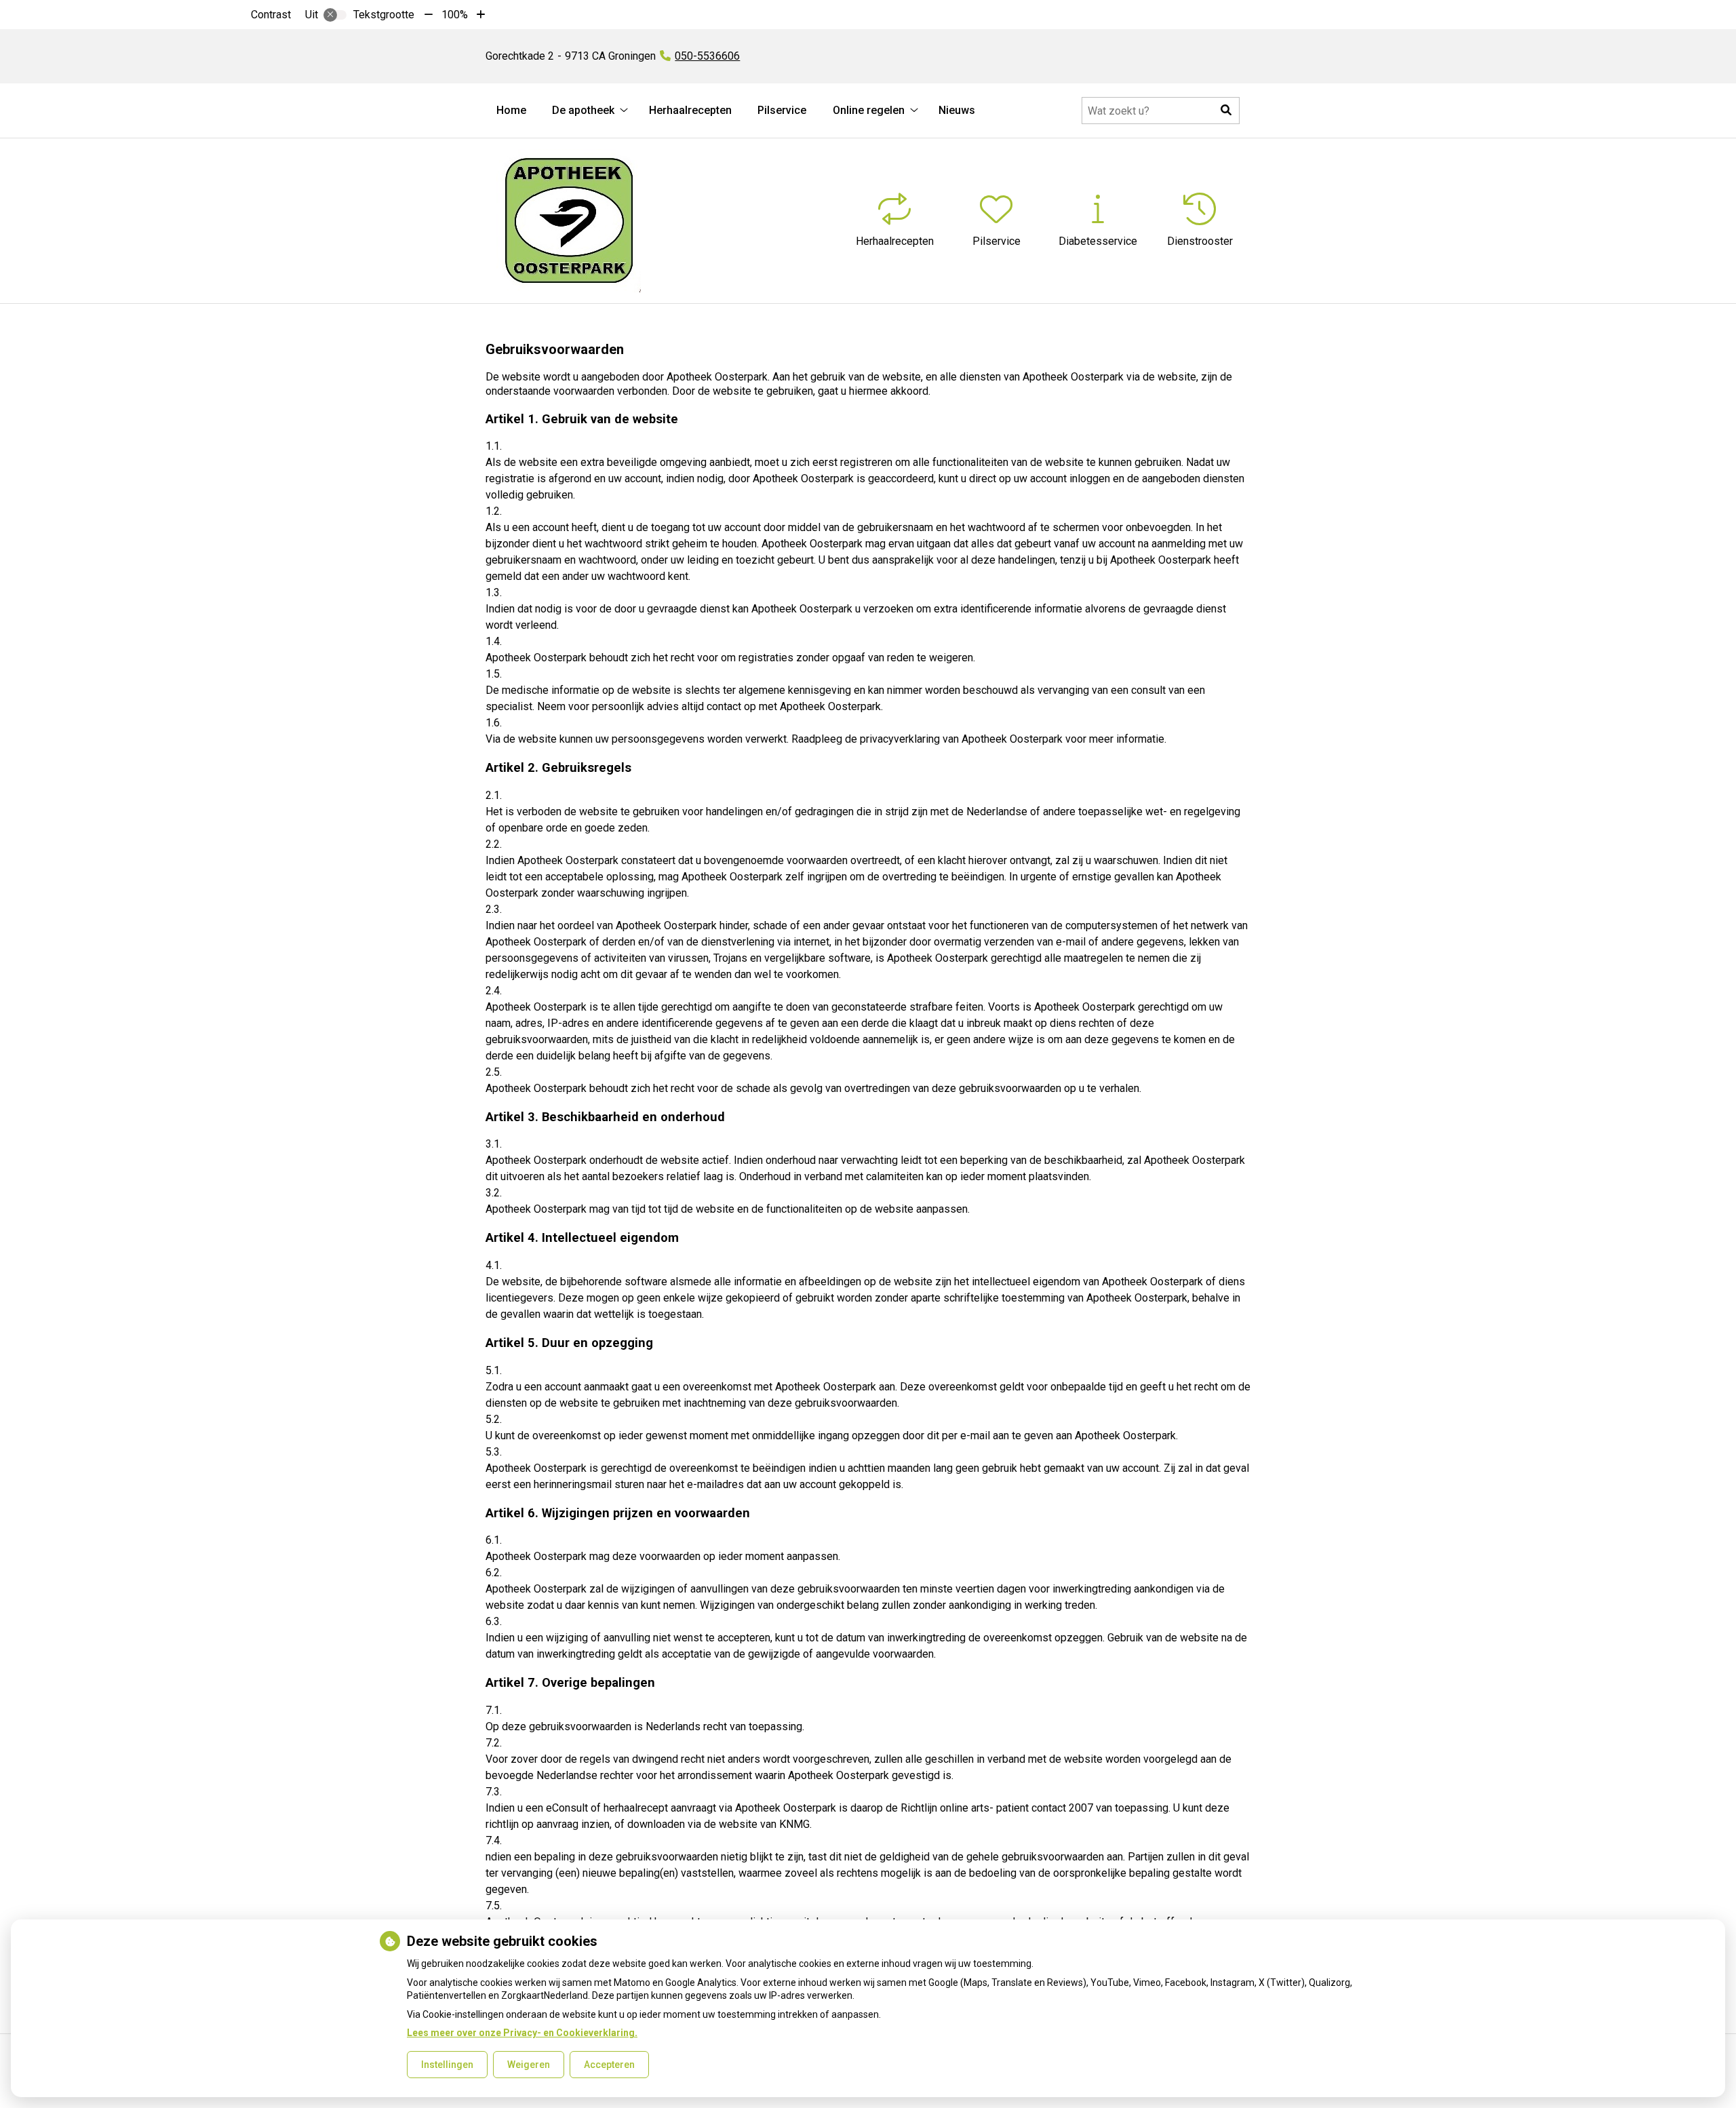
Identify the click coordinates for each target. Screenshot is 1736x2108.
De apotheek (583, 110)
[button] (1226, 111)
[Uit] (335, 15)
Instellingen (447, 2065)
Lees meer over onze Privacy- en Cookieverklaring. (522, 2033)
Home (511, 110)
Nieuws (957, 110)
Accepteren (609, 2065)
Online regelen (869, 110)
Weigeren (529, 2065)
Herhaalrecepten (690, 110)
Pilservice (782, 110)
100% (455, 15)
